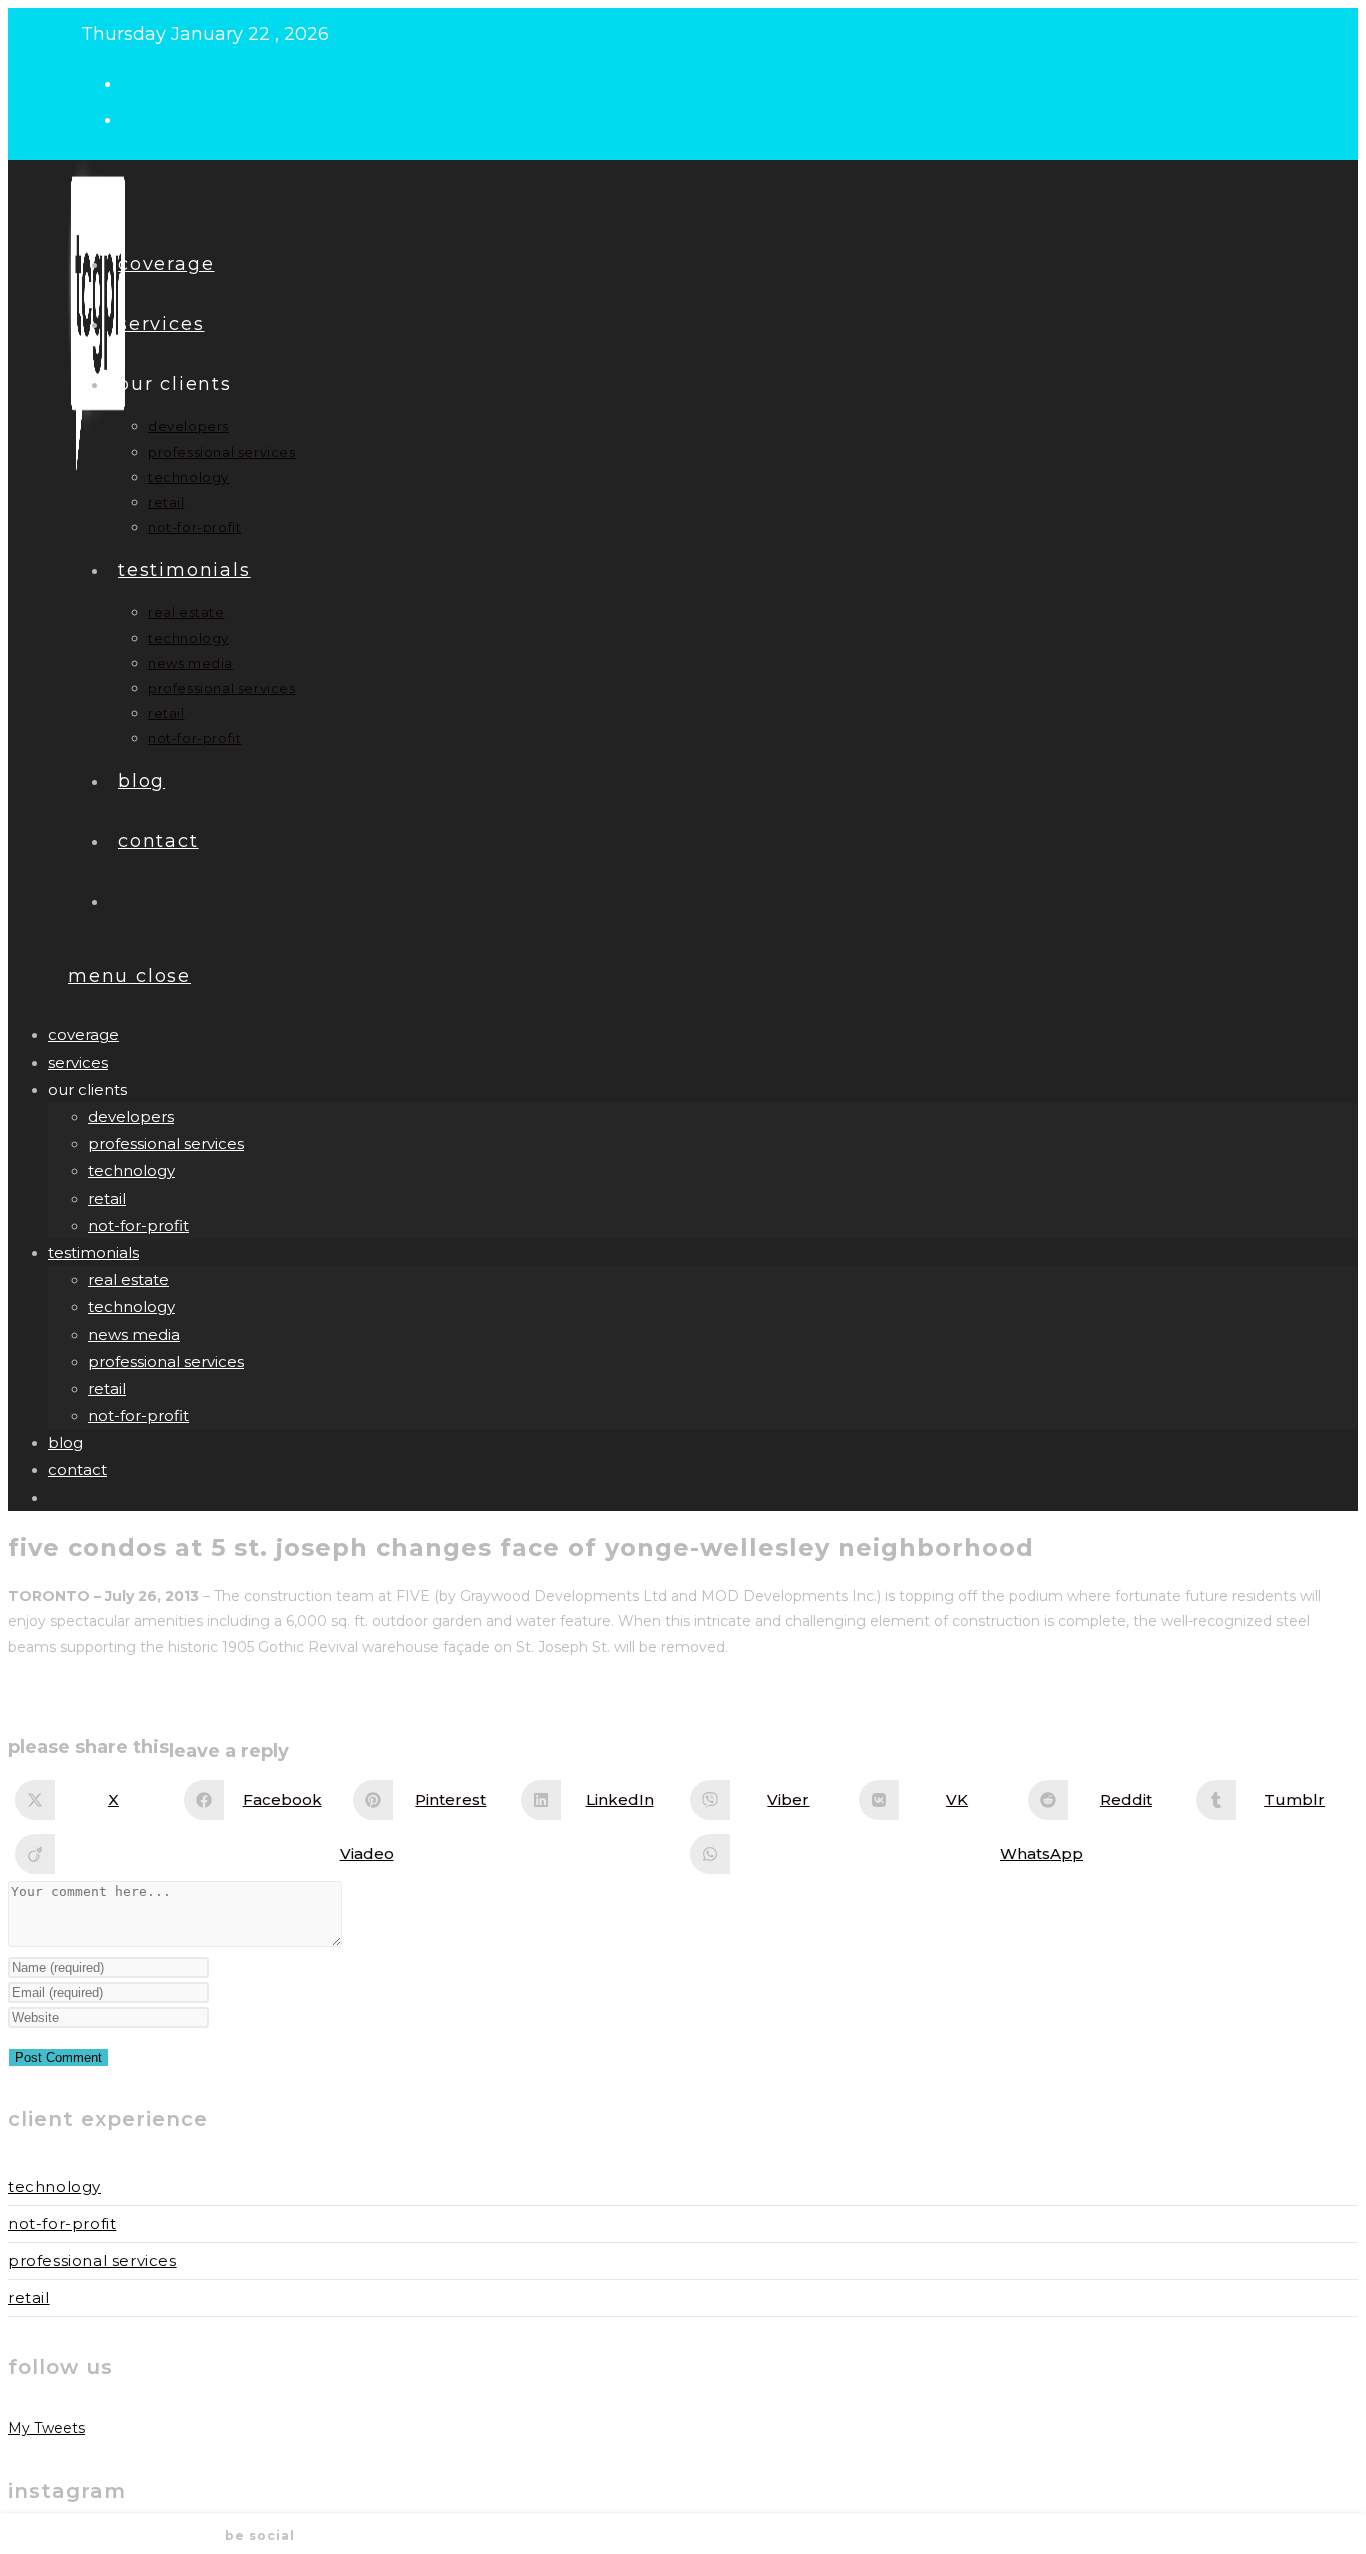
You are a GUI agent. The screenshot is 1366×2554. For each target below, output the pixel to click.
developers (131, 1116)
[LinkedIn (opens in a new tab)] (139, 118)
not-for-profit (138, 1225)
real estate (128, 1279)
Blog (65, 1442)
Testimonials (93, 1252)
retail (107, 1198)
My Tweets (46, 2428)
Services (78, 1062)
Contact (77, 1469)
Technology (54, 2186)
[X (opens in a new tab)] (139, 82)
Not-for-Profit (62, 2223)
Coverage (83, 1034)
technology (131, 1170)
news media (134, 1334)
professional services (166, 1143)
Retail (29, 2297)
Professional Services (92, 2260)
